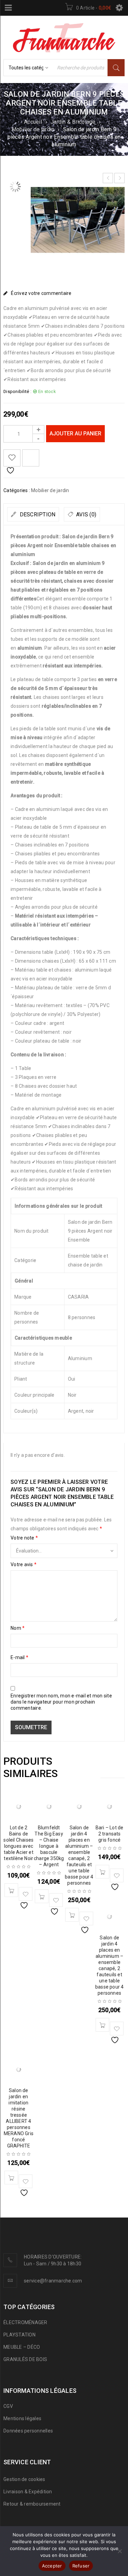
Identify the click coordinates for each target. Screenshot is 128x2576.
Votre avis (24, 1564)
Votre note (24, 1538)
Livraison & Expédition (28, 2492)
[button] (11, 1890)
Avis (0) (86, 514)
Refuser (81, 2566)
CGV (8, 2406)
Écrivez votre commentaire (41, 293)
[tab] (33, 514)
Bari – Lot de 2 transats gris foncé (110, 1834)
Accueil (33, 122)
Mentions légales (22, 2418)
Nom (18, 1628)
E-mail (19, 1657)
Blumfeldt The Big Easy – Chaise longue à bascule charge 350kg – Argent (49, 1846)
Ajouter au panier (75, 433)
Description (37, 514)
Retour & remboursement (32, 2504)
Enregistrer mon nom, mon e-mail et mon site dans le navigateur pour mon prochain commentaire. (61, 1702)
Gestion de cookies (24, 2479)
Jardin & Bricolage (73, 122)
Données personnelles (28, 2431)
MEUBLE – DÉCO (22, 2347)
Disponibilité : (17, 391)
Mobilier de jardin (33, 129)
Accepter (52, 2566)
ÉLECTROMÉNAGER (25, 2322)
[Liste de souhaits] (12, 458)
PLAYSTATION (19, 2335)
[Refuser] (119, 2551)
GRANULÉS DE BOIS (25, 2359)
